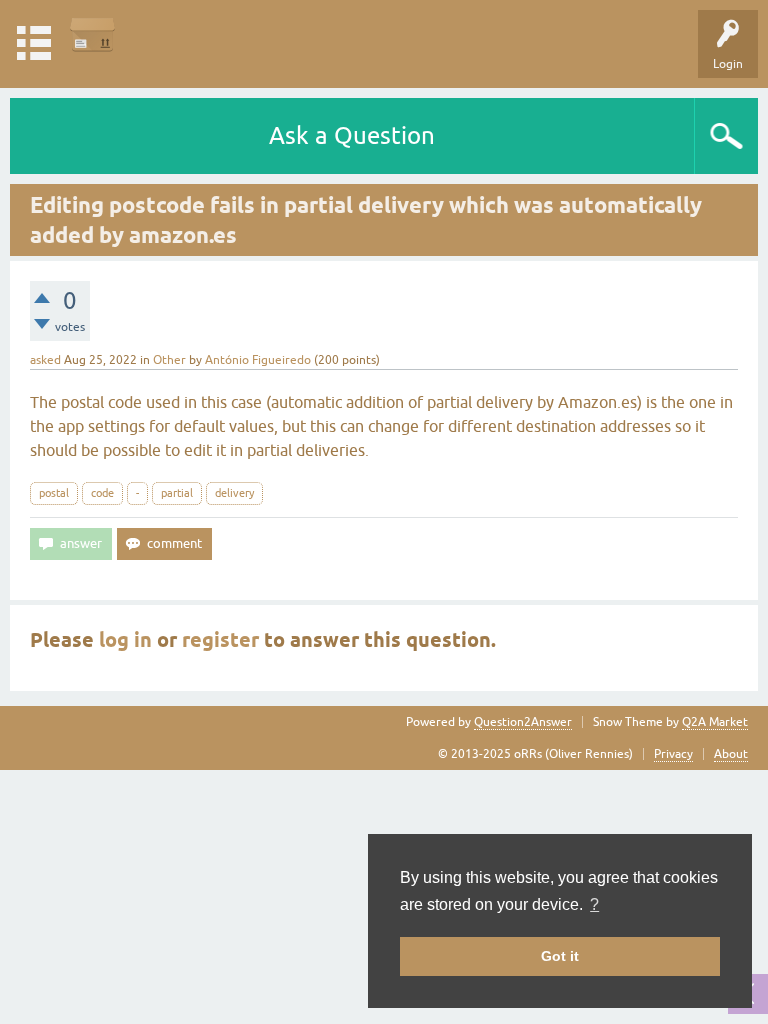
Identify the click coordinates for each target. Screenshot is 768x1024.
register (220, 640)
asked (45, 360)
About (731, 754)
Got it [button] (560, 956)
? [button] (594, 904)
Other (169, 360)
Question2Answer (523, 722)
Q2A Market (715, 722)
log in (125, 640)
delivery (234, 493)
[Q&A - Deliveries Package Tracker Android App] (92, 34)
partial (177, 493)
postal (54, 493)
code (102, 493)
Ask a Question (352, 135)
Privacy (673, 754)
